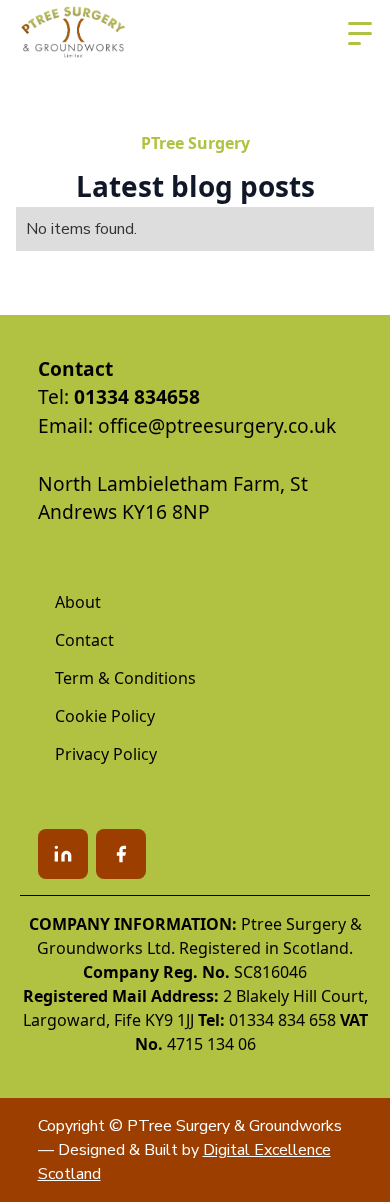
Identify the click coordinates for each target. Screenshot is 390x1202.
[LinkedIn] (63, 854)
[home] (73, 33)
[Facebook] (121, 854)
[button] (360, 34)
